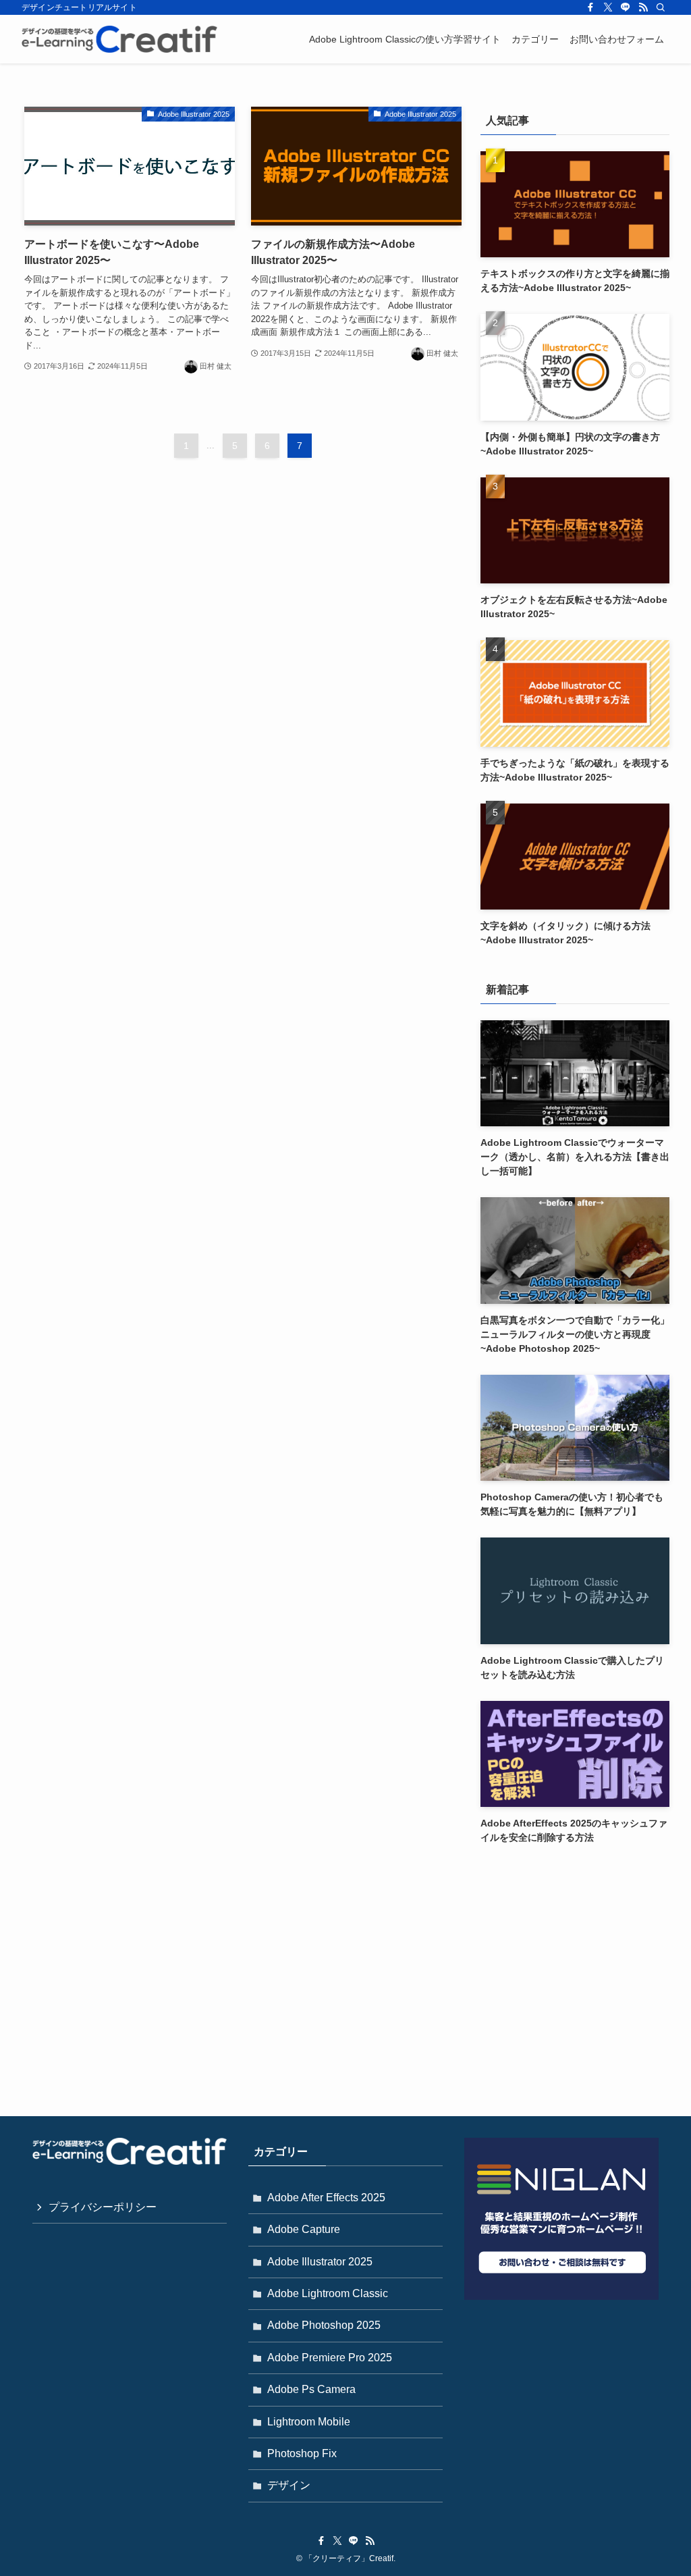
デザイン (289, 2485)
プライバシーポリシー (103, 2207)
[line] (626, 7)
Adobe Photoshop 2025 (324, 2325)
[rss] (643, 7)
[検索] (661, 7)
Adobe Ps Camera (311, 2389)
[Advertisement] (575, 1957)
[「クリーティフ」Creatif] (119, 39)
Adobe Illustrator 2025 (320, 2262)
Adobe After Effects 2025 (326, 2198)
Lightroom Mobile (309, 2422)
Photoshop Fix (302, 2453)
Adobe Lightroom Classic (328, 2293)
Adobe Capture (304, 2229)
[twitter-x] (608, 7)
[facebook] (590, 7)
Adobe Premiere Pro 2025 (330, 2358)
